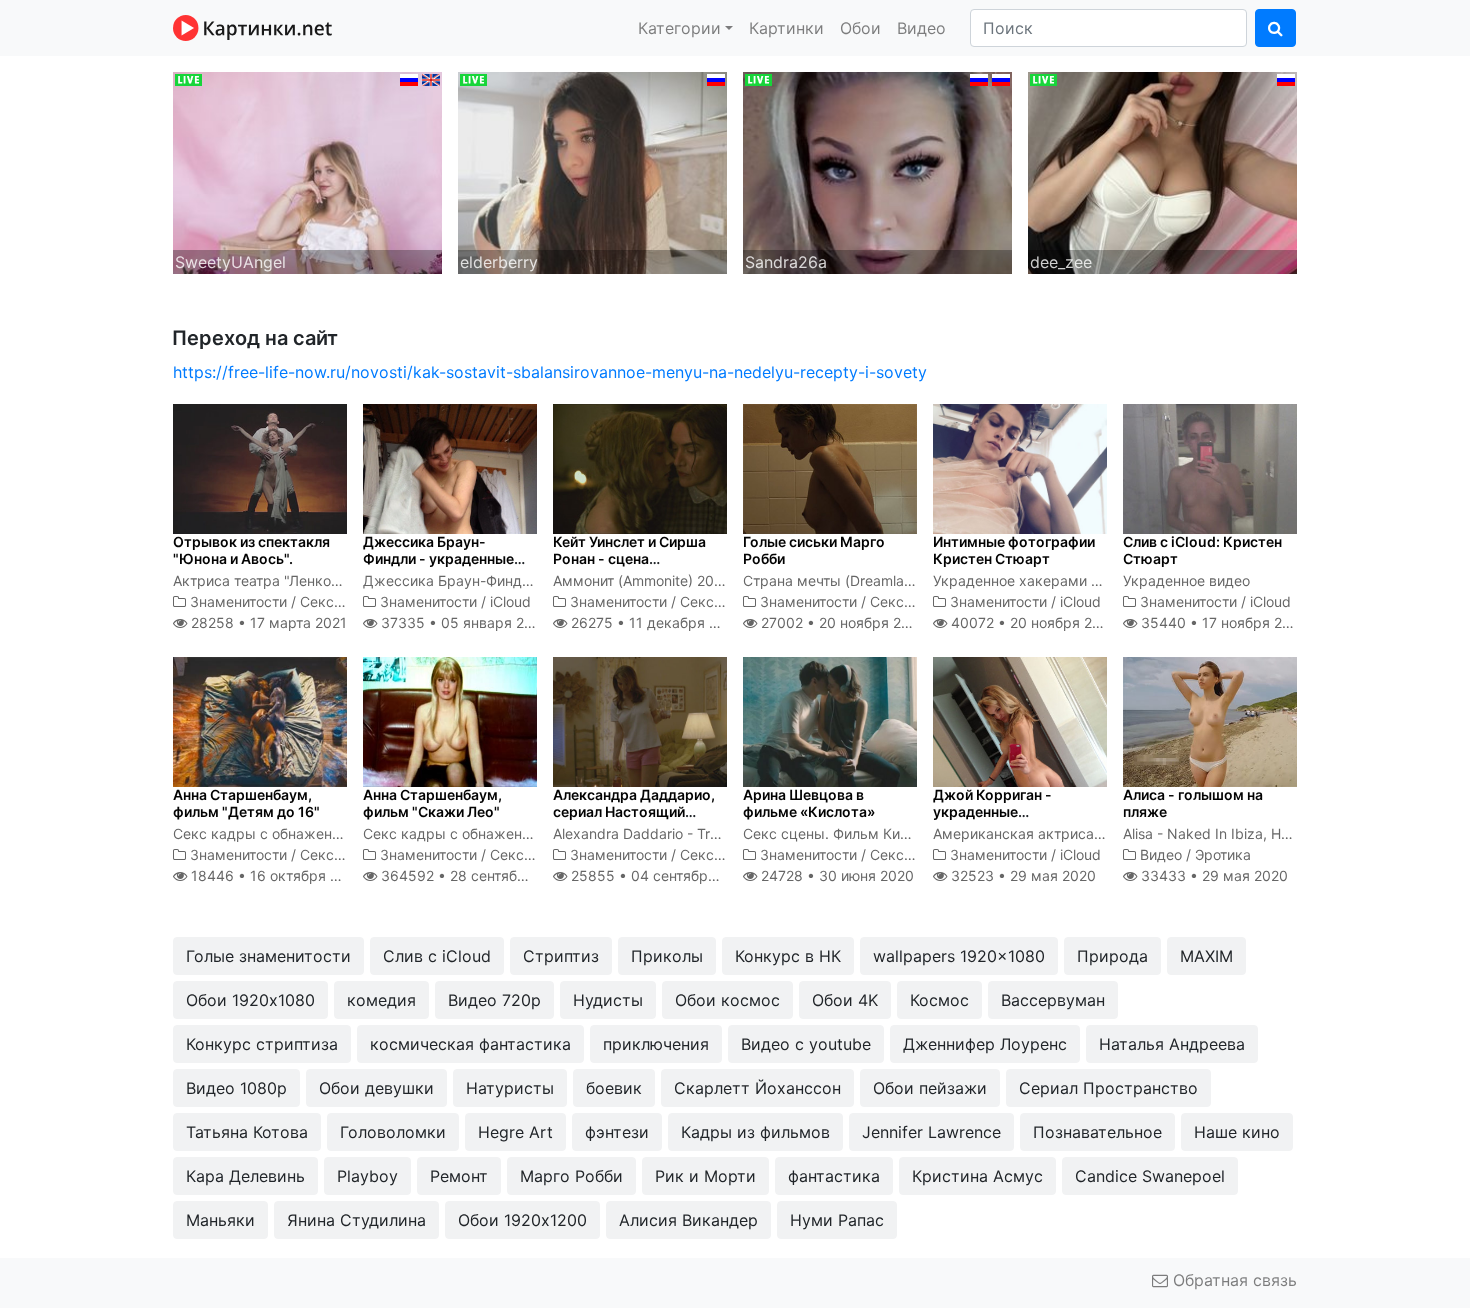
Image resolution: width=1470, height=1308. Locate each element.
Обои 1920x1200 (522, 1220)
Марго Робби (571, 1176)
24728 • (835, 875)
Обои (860, 28)
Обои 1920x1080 (250, 1000)
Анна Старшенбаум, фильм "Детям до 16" (246, 803)
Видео (921, 28)
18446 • (275, 875)
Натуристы (510, 1088)
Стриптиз (561, 956)
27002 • (842, 622)
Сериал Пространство (1108, 1088)
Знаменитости (238, 601)
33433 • (1212, 875)
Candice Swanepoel (1150, 1176)
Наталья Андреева (1172, 1044)
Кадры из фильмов (755, 1132)
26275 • (655, 622)
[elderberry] (592, 171)
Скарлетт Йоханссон (757, 1088)
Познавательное (1097, 1132)
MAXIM (1206, 956)
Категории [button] (679, 28)
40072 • (1032, 622)
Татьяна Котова (247, 1132)
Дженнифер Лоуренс (985, 1044)
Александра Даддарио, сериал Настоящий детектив (634, 811)
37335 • (462, 622)
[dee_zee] (1162, 171)
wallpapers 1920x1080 (959, 956)
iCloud (510, 601)
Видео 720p (494, 1000)
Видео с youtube (806, 1044)
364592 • (474, 875)
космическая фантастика (470, 1044)
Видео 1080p (236, 1088)
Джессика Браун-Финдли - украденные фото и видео (438, 558)
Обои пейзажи (930, 1088)
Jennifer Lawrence (931, 1132)
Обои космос (727, 1000)
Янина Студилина (356, 1220)
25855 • (660, 875)
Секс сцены (341, 601)
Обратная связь (1232, 1280)
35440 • (1222, 622)
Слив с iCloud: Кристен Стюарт (1202, 550)
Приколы (667, 956)
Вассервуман (1053, 1000)
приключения (656, 1044)
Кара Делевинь (245, 1176)
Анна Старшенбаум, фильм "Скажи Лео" (432, 803)
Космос (939, 1000)
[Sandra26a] (877, 171)
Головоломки (393, 1132)
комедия (381, 1000)
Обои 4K (845, 1000)
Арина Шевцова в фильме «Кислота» (809, 803)
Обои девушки (376, 1088)
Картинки (786, 28)
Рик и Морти (705, 1176)
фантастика (834, 1176)
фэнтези (617, 1132)
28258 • (267, 622)
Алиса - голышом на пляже (1193, 803)
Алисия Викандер (688, 1220)
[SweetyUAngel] (307, 171)
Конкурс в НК (788, 956)
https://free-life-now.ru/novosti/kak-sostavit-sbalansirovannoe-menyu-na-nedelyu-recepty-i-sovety (550, 372)
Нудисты (608, 1000)
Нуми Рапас (837, 1220)
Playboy (367, 1176)
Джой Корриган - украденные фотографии (992, 811)
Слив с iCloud (437, 956)
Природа (1112, 956)
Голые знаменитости (268, 956)
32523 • (1021, 875)
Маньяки (220, 1220)
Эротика (1223, 854)
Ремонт (459, 1176)
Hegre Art (515, 1132)
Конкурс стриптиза (262, 1044)
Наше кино (1237, 1132)
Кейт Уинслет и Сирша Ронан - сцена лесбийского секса (629, 558)
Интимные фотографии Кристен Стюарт (1014, 550)
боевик (614, 1088)
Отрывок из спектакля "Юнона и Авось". (251, 550)
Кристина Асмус (977, 1176)
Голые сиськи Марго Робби (814, 550)
